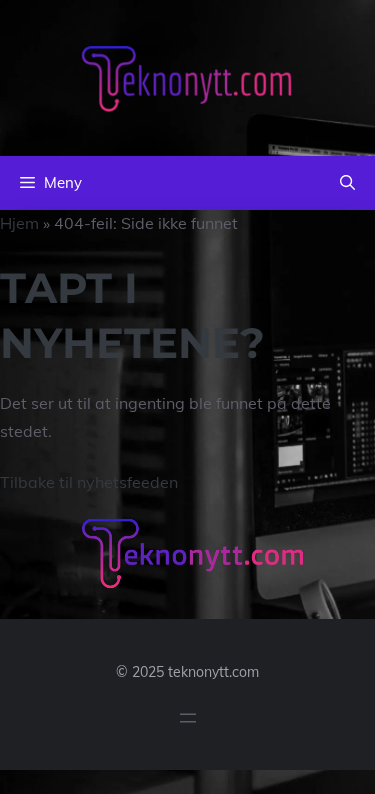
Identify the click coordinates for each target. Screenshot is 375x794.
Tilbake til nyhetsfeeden (89, 482)
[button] (347, 183)
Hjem (19, 223)
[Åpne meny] (188, 718)
